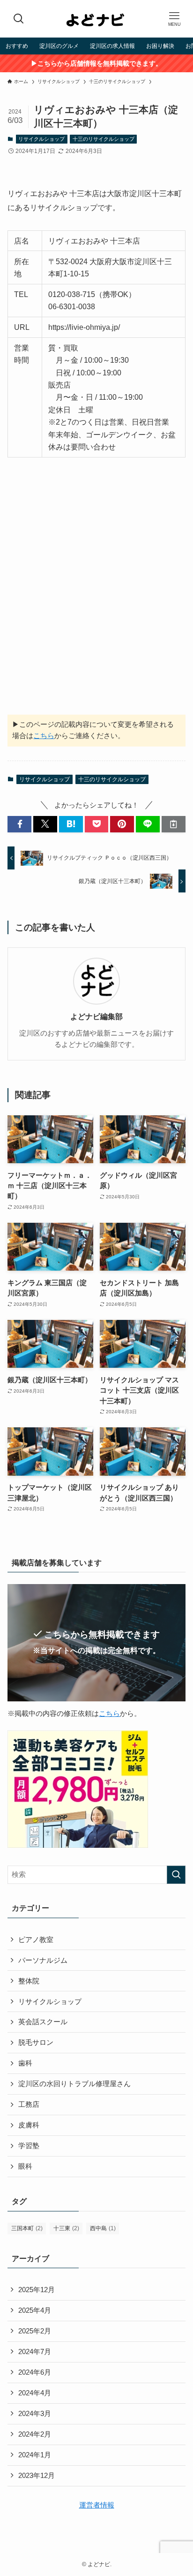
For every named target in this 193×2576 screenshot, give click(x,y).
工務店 (29, 2104)
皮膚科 (29, 2125)
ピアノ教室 (36, 1940)
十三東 (66, 2228)
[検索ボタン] (19, 19)
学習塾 (29, 2146)
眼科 (25, 2166)
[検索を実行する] (176, 1875)
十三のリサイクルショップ (104, 139)
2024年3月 (35, 2414)
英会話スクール (43, 2022)
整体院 (29, 1981)
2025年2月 (35, 2331)
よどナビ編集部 (96, 1016)
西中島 (103, 2228)
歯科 (25, 2063)
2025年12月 (37, 2290)
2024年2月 (35, 2434)
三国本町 (27, 2228)
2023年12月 (37, 2476)
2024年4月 (35, 2393)
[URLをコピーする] (174, 824)
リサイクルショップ (41, 139)
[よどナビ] (96, 19)
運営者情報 (97, 2505)
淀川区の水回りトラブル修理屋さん (74, 2084)
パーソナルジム (43, 1960)
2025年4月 (35, 2310)
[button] (19, 824)
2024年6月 (35, 2372)
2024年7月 (35, 2352)
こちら (44, 736)
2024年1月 (35, 2455)
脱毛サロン (36, 2043)
